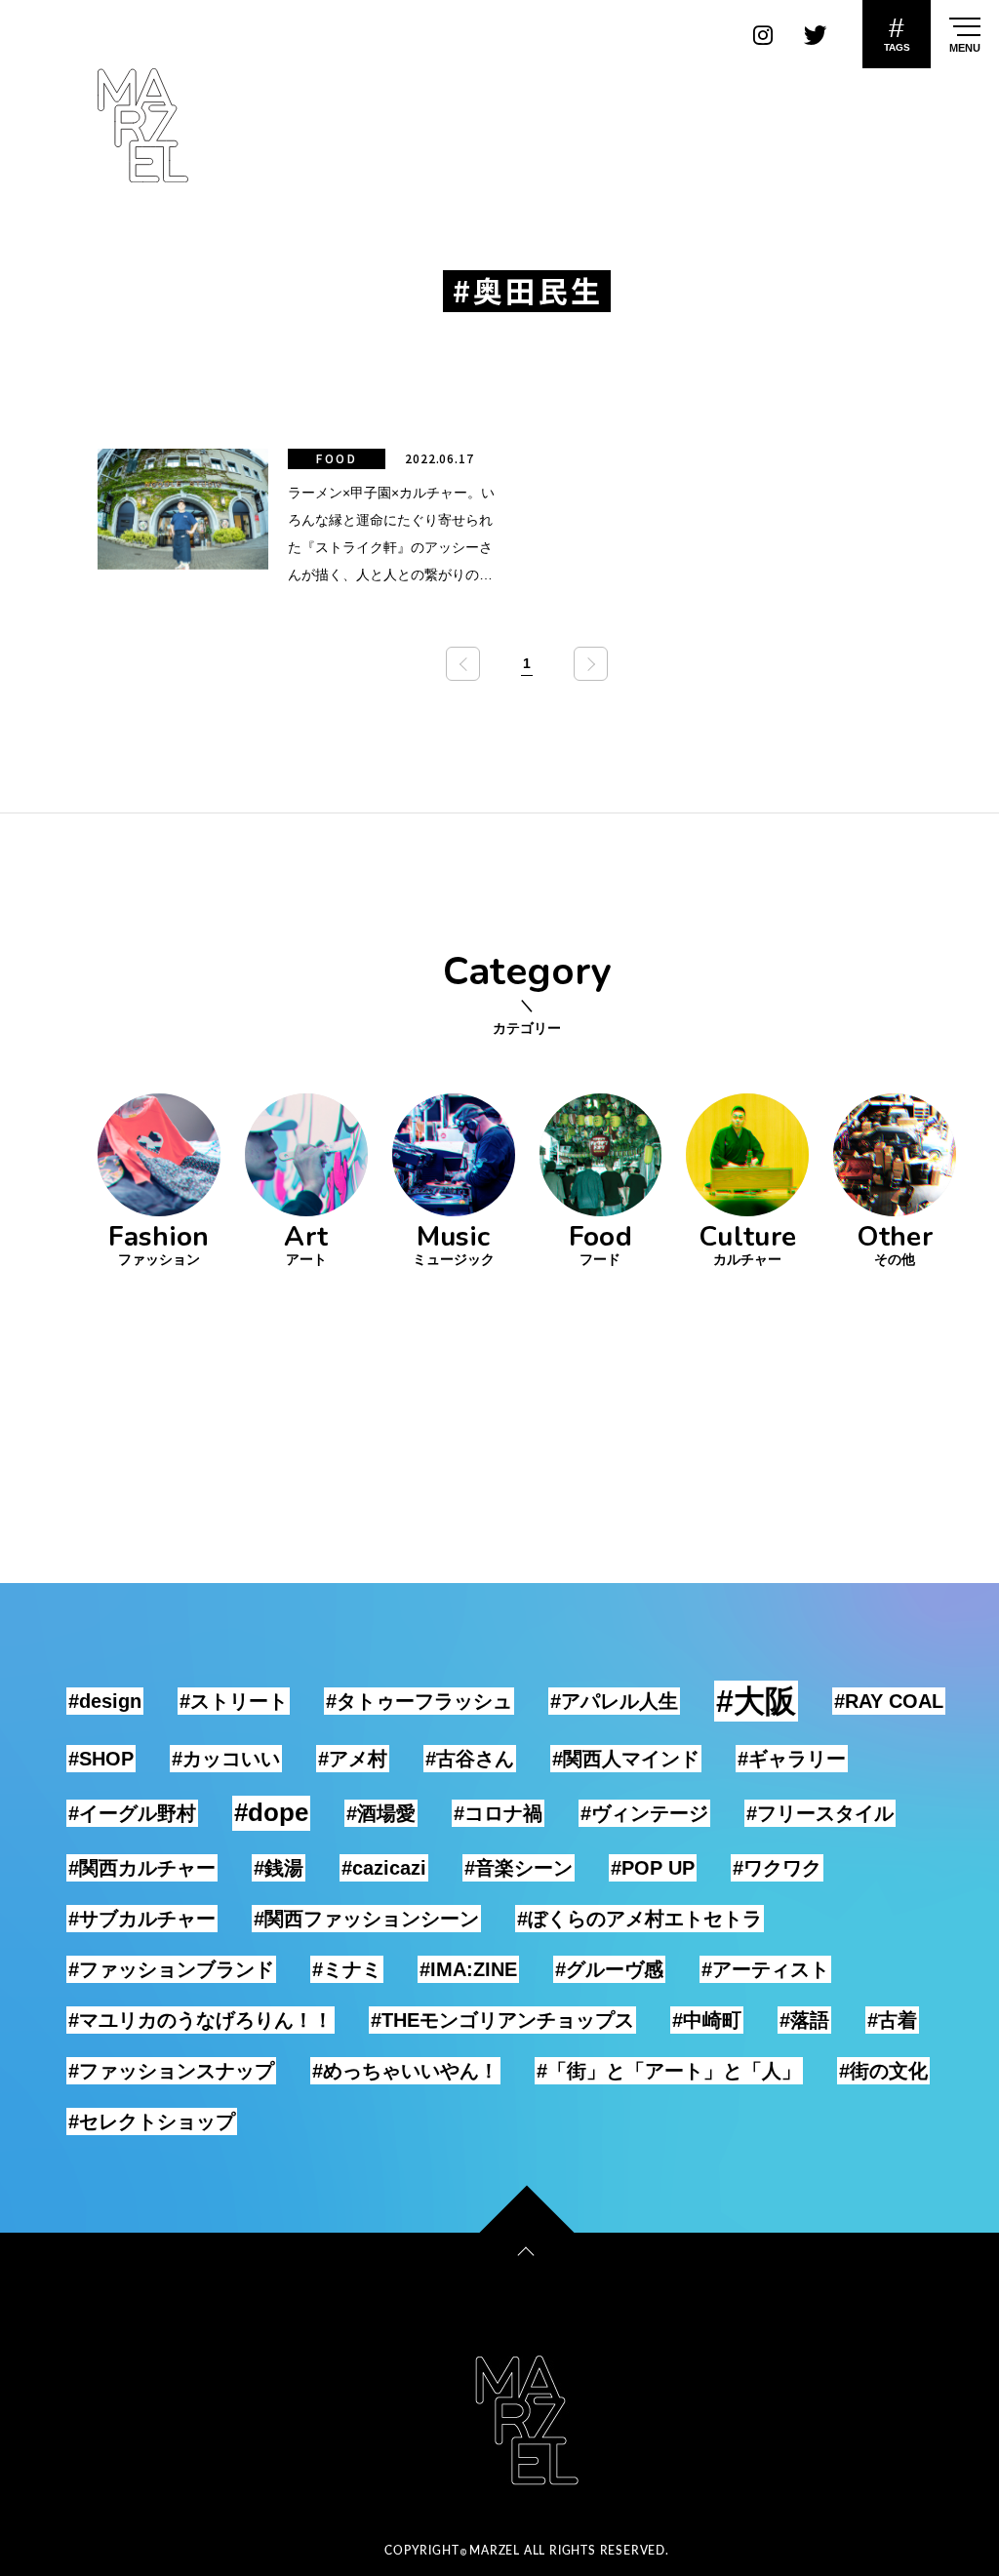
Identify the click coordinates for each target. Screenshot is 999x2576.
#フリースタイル (820, 1813)
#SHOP (101, 1759)
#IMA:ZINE (468, 1969)
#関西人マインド (626, 1759)
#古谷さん (470, 1759)
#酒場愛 (381, 1813)
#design (105, 1701)
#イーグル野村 (132, 1813)
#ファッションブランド (171, 1969)
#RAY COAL (889, 1701)
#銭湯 (279, 1868)
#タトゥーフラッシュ (419, 1701)
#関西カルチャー (142, 1868)
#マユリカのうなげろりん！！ (200, 2020)
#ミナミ (347, 1969)
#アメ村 (353, 1759)
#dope (271, 1812)
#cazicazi (384, 1868)
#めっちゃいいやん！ (405, 2071)
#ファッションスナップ (171, 2071)
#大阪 (756, 1701)
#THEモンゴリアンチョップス (502, 2020)
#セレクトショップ (152, 2121)
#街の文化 (883, 2071)
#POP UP (653, 1868)
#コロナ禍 (498, 1813)
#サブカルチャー (142, 1919)
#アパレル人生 (614, 1701)
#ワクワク (777, 1868)
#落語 (804, 2020)
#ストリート (234, 1701)
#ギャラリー (792, 1759)
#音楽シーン (519, 1868)
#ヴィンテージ (644, 1813)
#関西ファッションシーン (366, 1919)
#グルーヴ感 (609, 1969)
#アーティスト (765, 1969)
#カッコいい (226, 1759)
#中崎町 (707, 2020)
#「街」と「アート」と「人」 (669, 2071)
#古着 (892, 2020)
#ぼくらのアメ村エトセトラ (639, 1919)
